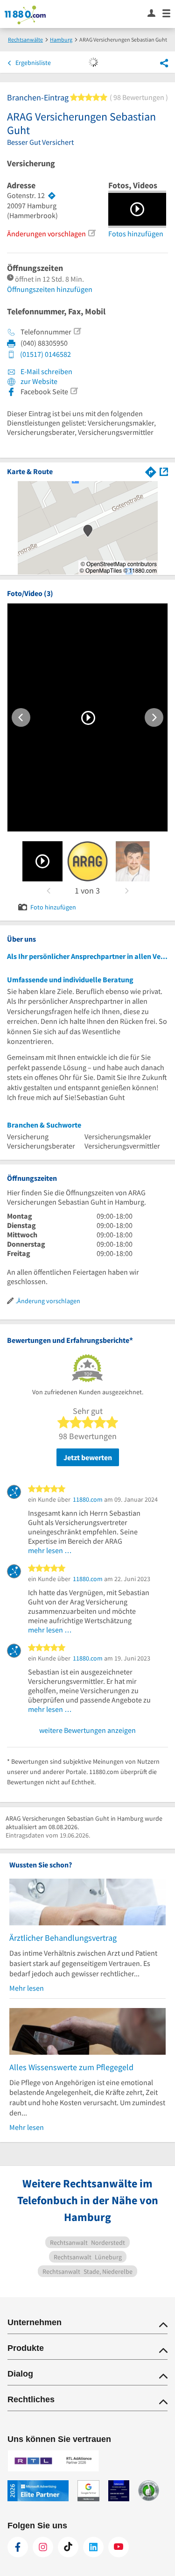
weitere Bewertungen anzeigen (87, 1730)
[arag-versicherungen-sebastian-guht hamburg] (43, 861)
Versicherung (31, 163)
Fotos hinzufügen (136, 234)
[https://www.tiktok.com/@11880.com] (68, 2547)
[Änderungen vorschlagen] (91, 233)
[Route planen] (52, 196)
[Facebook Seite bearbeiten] (74, 391)
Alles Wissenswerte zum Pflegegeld (71, 2067)
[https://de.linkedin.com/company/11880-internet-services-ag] (93, 2547)
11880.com (88, 1499)
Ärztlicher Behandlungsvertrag (63, 1938)
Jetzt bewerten (88, 1457)
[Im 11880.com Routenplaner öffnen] (151, 471)
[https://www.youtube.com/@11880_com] (119, 2547)
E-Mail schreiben (46, 371)
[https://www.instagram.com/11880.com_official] (43, 2547)
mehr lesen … (50, 1550)
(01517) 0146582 (45, 354)
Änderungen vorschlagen (46, 234)
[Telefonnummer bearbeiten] (77, 331)
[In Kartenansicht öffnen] (164, 471)
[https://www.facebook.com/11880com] (18, 2547)
